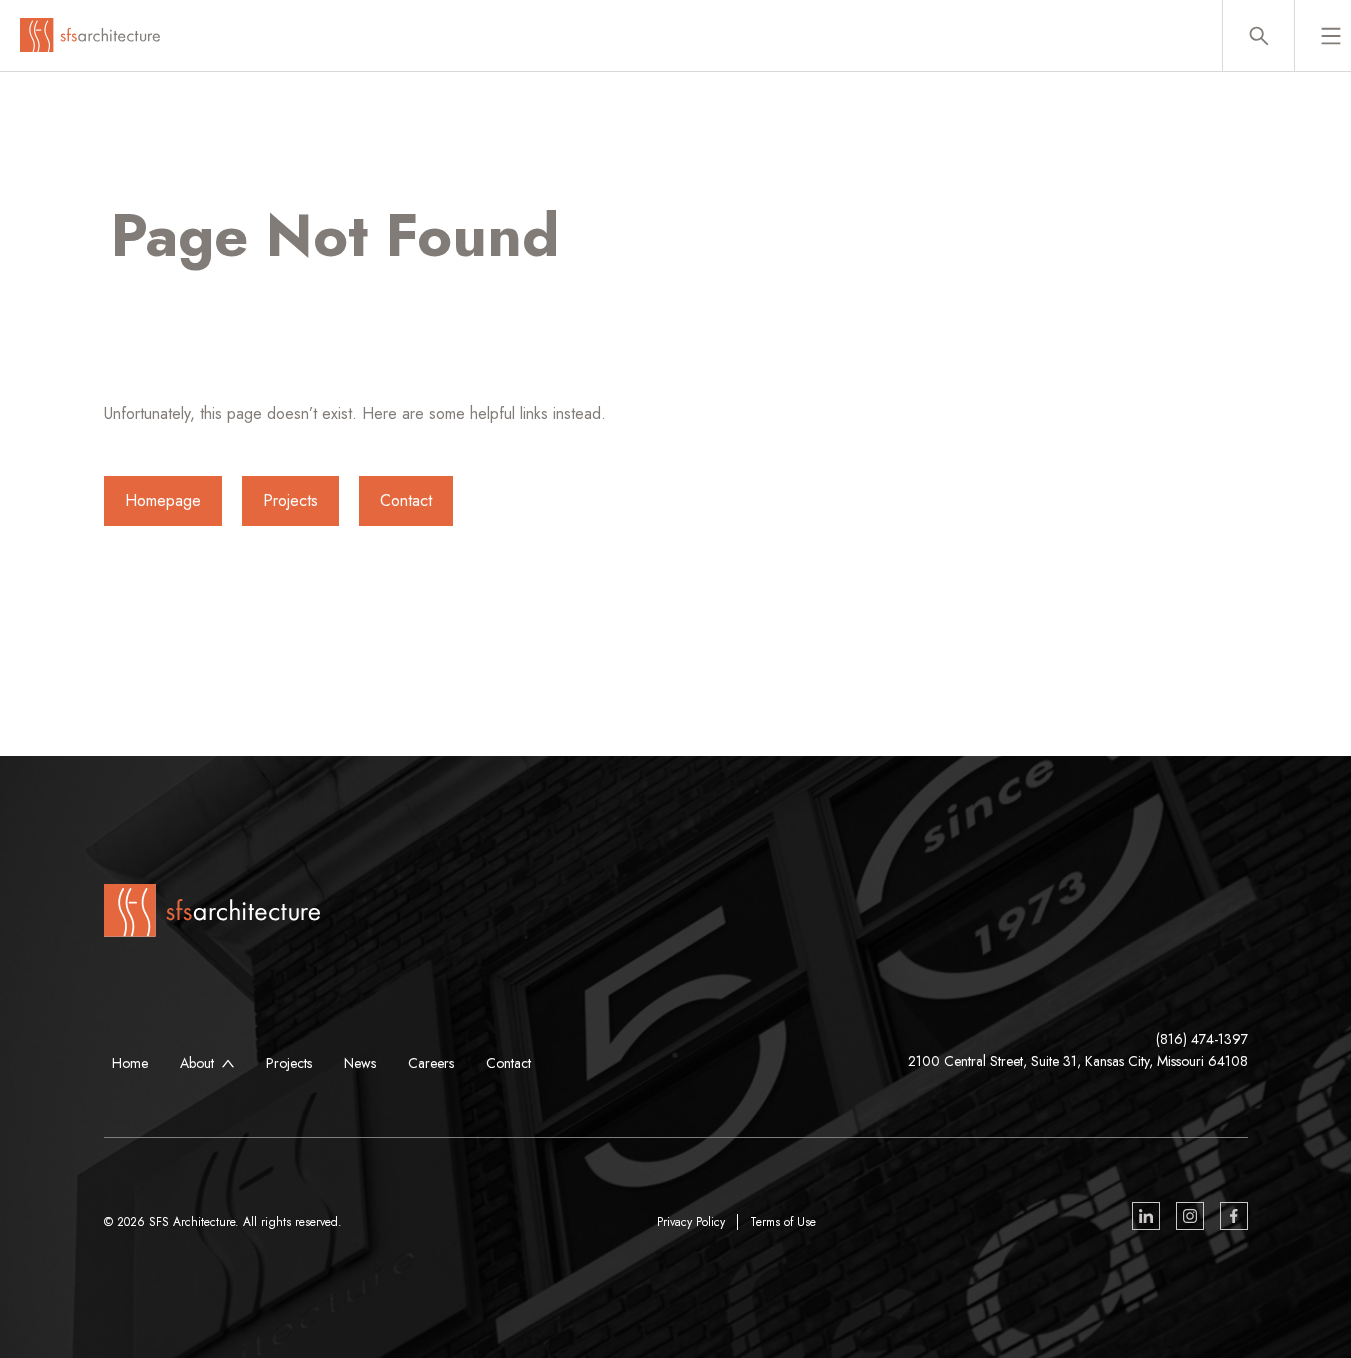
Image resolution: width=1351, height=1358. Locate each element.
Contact (406, 500)
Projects (290, 500)
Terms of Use (783, 1222)
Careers (431, 1063)
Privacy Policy (691, 1222)
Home (130, 1063)
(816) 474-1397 (1202, 1039)
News (360, 1063)
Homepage (163, 500)
